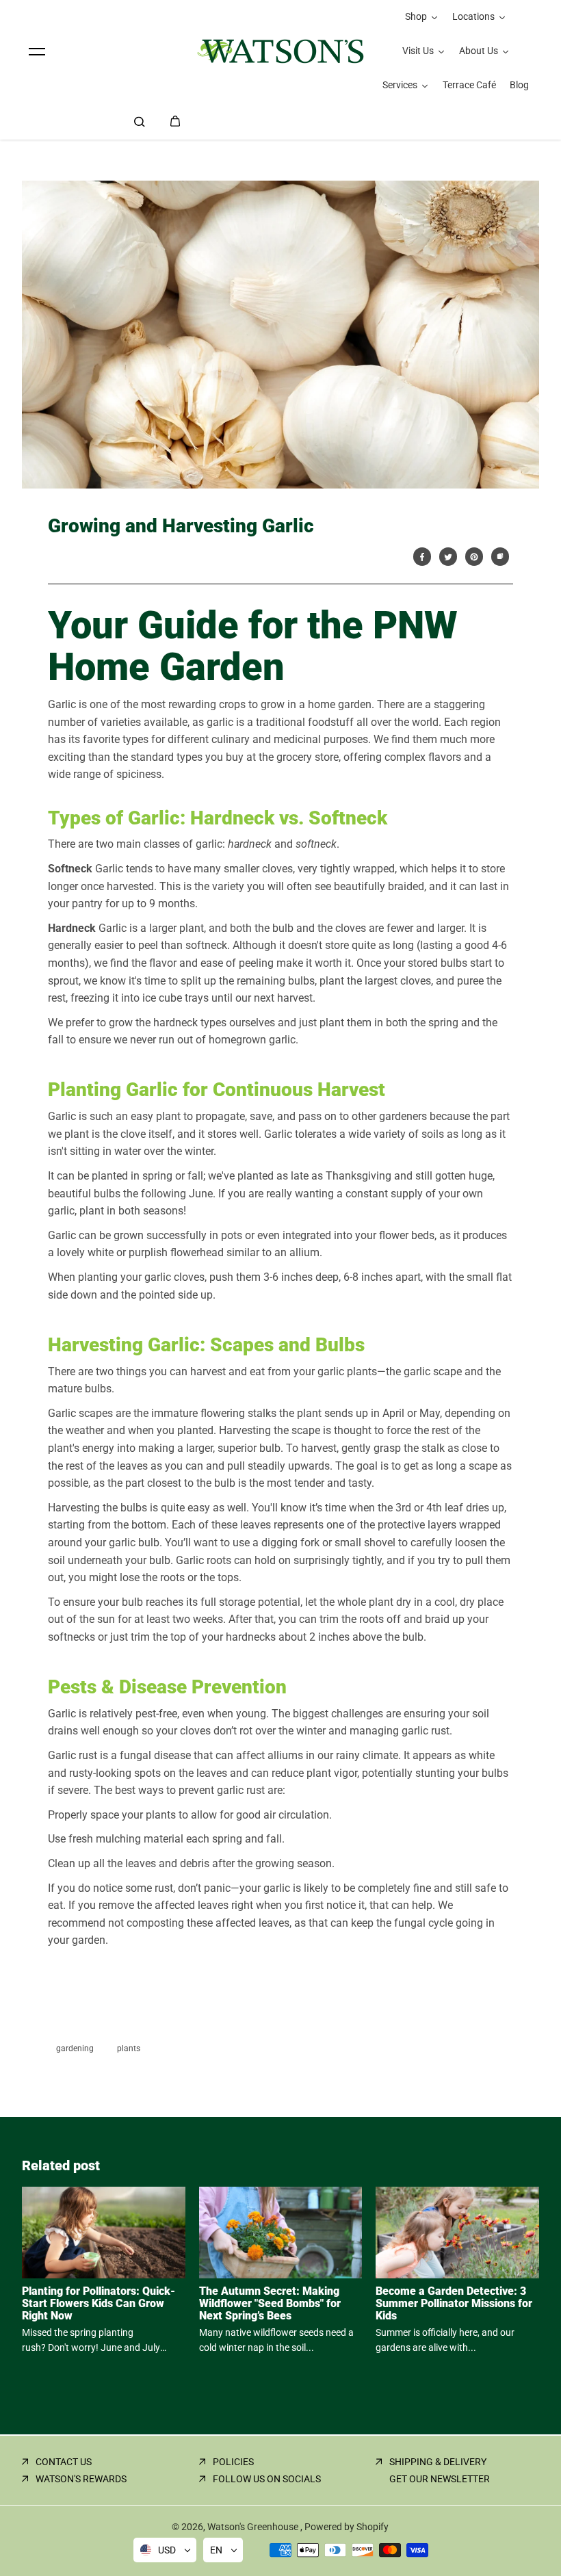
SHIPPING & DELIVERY (438, 2462)
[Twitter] (448, 557)
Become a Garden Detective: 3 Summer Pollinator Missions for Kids (454, 2303)
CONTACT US (64, 2462)
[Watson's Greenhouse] (280, 51)
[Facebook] (422, 557)
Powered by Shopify (347, 2527)
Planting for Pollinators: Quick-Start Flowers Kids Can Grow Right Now (99, 2303)
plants (129, 2048)
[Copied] (500, 557)
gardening (75, 2048)
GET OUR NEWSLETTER (440, 2479)
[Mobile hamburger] (37, 51)
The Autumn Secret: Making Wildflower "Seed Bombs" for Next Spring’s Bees (270, 2303)
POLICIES (233, 2462)
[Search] (140, 121)
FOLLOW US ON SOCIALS (267, 2479)
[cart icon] (175, 121)
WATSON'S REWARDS (81, 2479)
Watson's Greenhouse (254, 2527)
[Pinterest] (474, 557)
